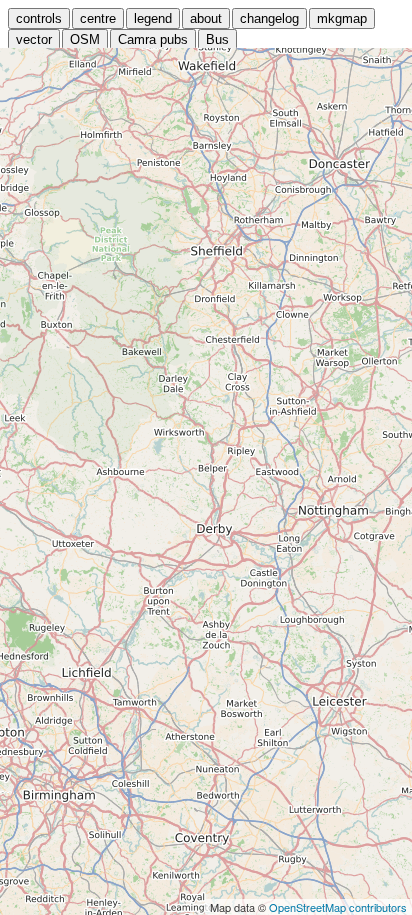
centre (98, 18)
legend (153, 18)
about (206, 18)
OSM (85, 39)
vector (34, 39)
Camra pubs (153, 39)
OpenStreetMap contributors (338, 907)
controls (39, 18)
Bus (217, 39)
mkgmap (342, 18)
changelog (269, 18)
